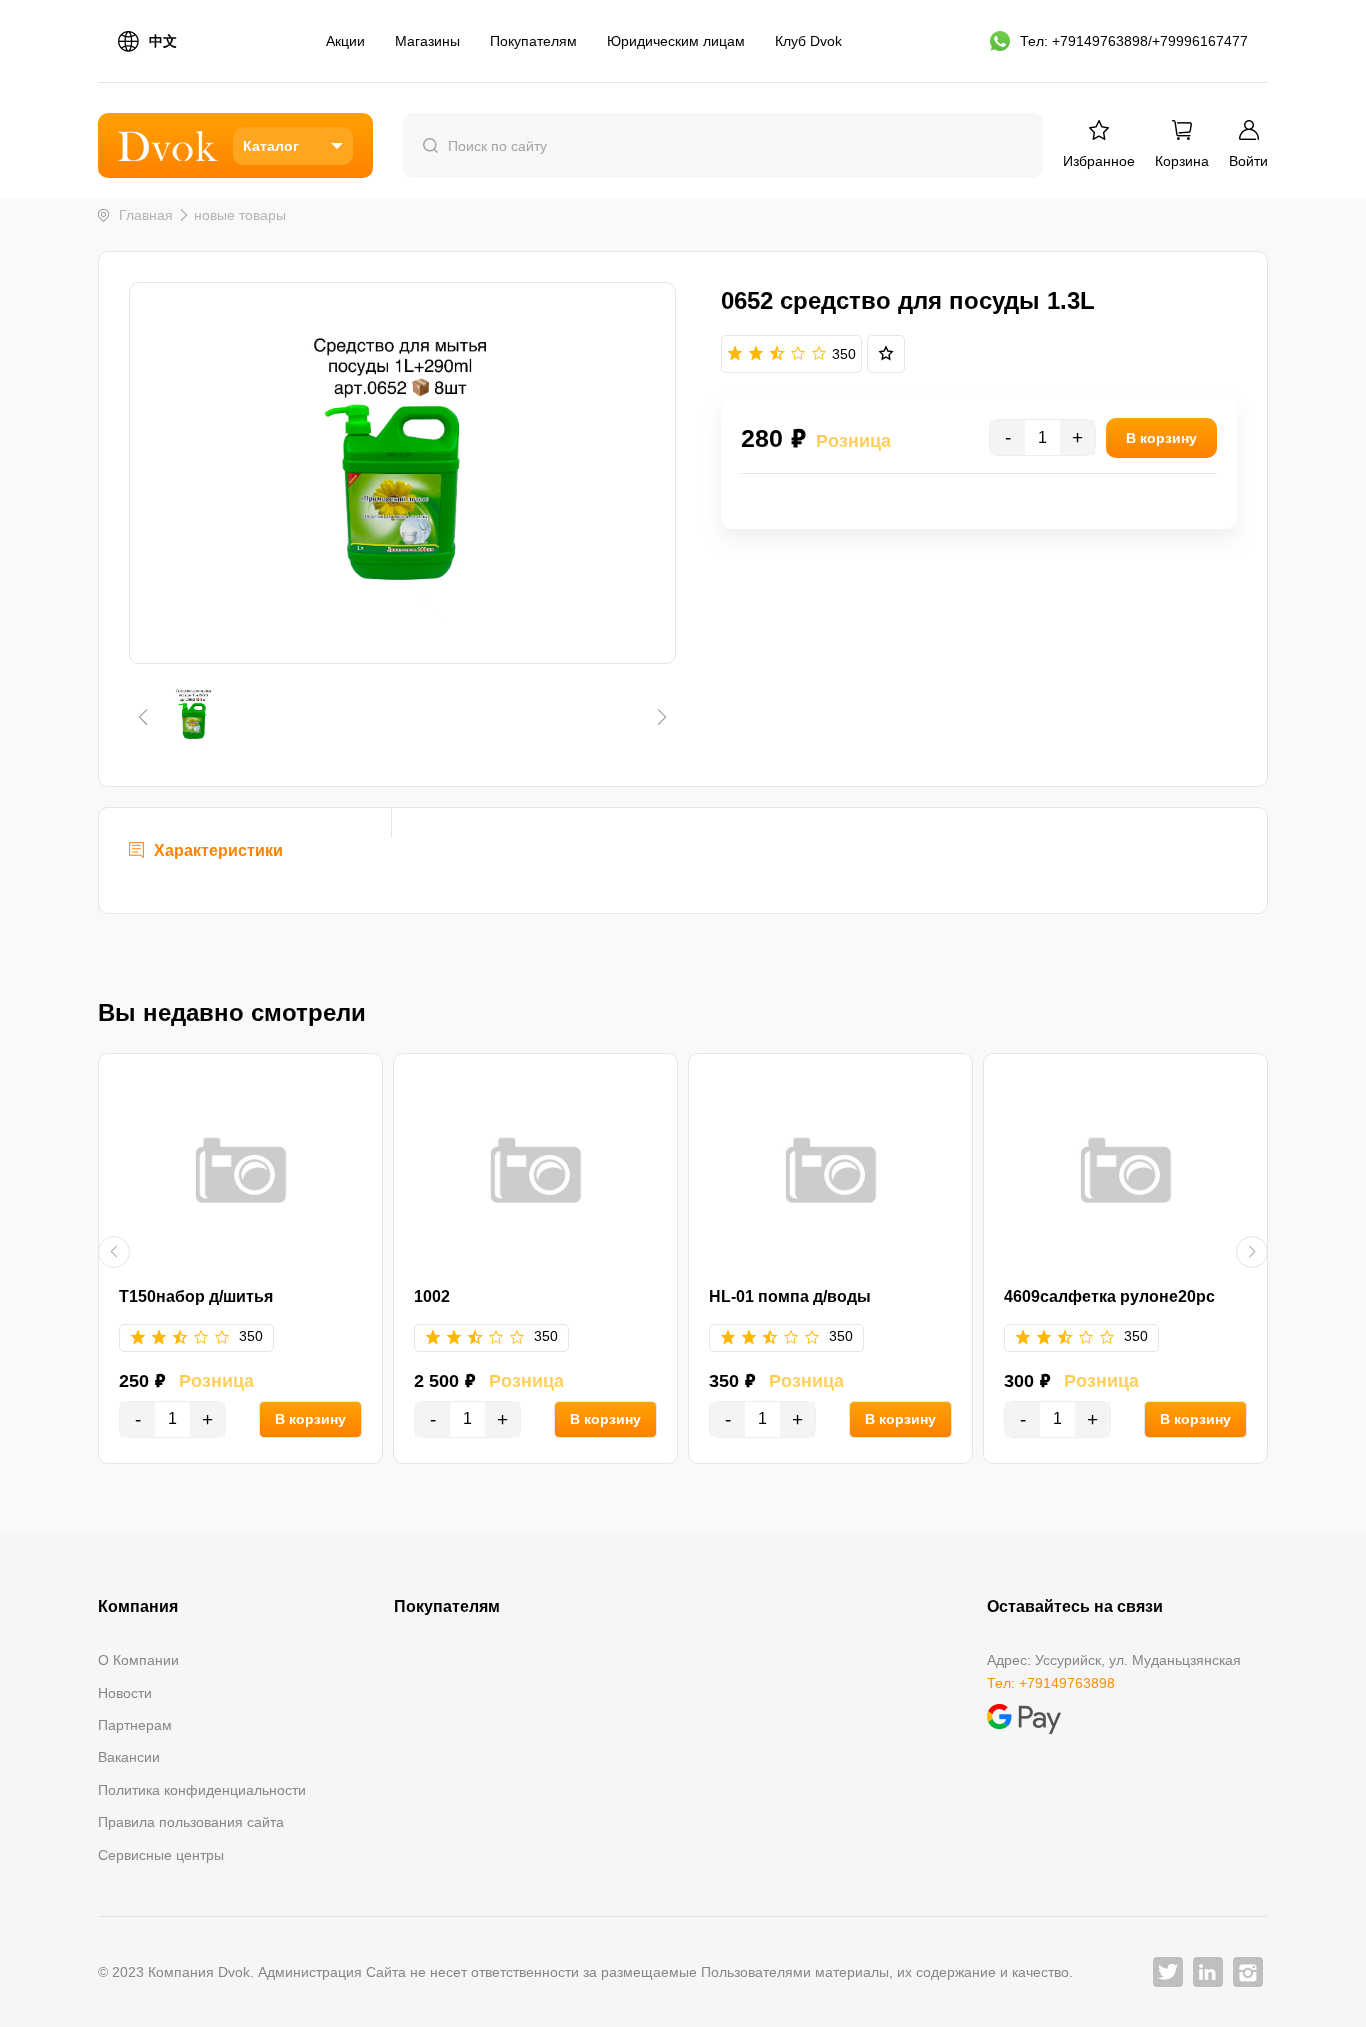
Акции (345, 41)
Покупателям (533, 41)
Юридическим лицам (676, 41)
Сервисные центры (161, 1855)
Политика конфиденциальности (202, 1790)
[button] (142, 717)
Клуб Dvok (808, 41)
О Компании (138, 1660)
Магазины (427, 41)
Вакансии (129, 1757)
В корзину (310, 1419)
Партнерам (135, 1725)
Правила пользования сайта (191, 1822)
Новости (125, 1693)
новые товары (240, 215)
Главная (146, 215)
